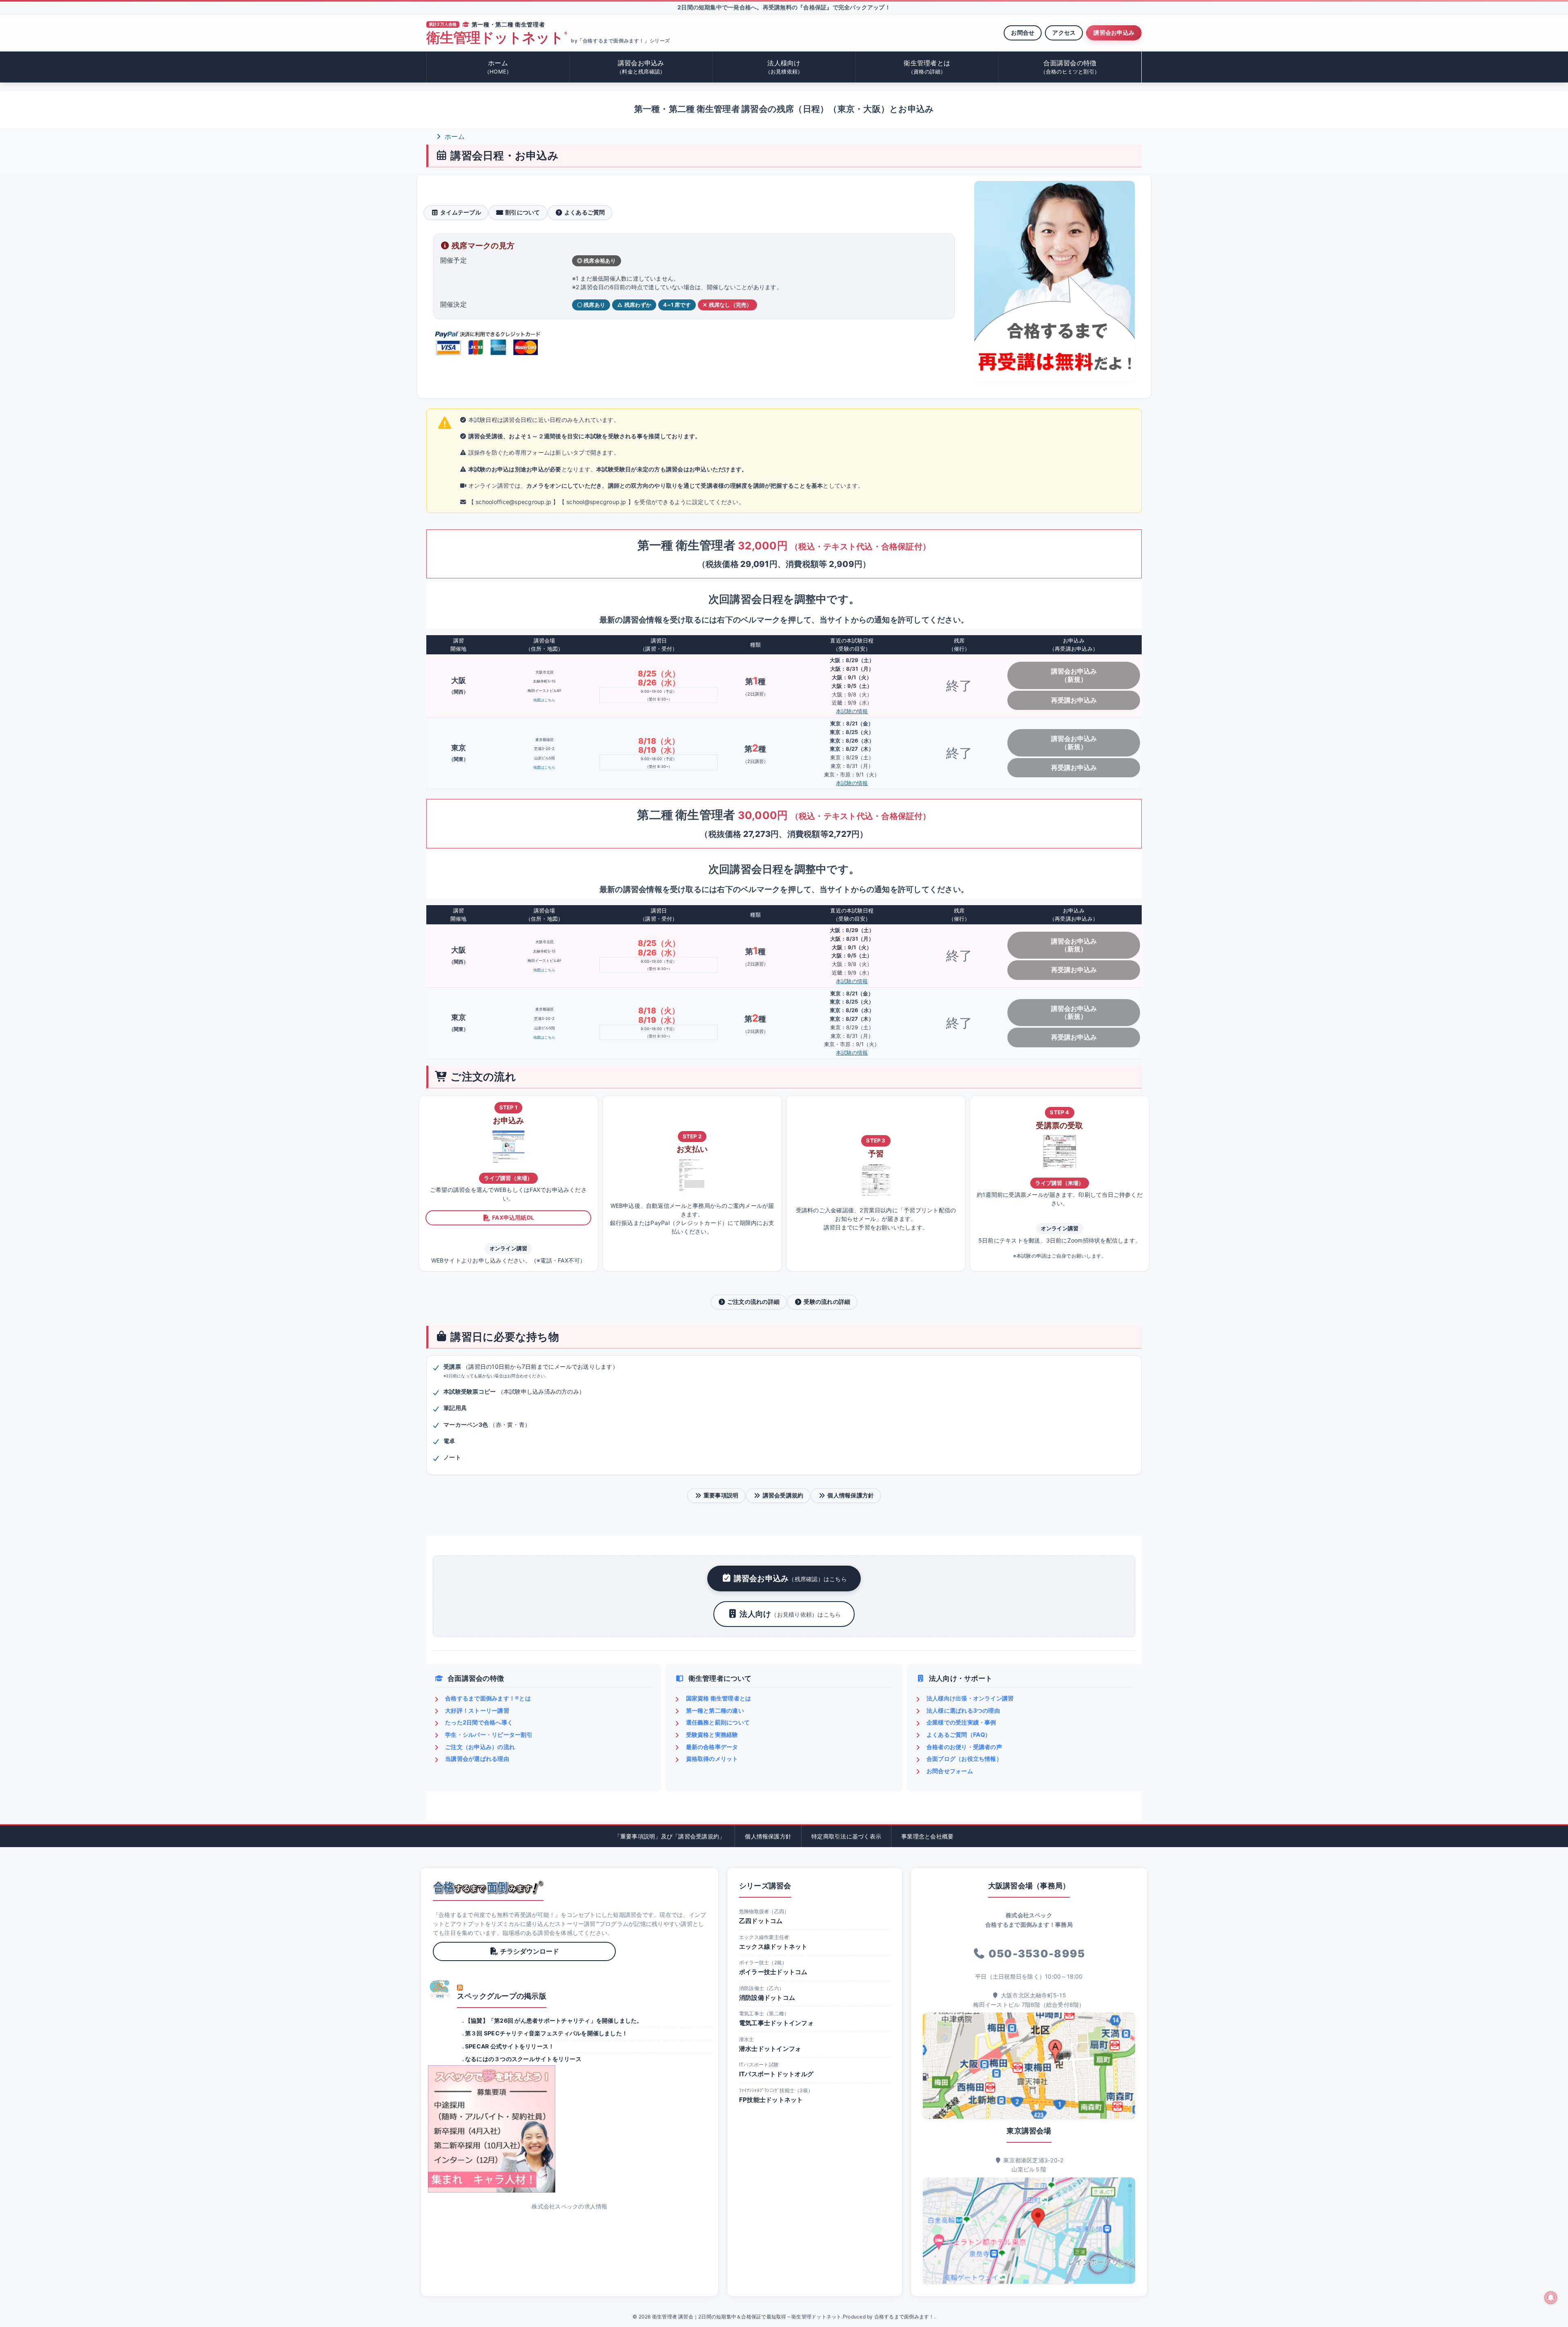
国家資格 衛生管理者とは (719, 1698)
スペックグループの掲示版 (502, 1996)
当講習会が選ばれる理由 (477, 1759)
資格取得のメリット (712, 1759)
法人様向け (784, 67)
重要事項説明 (721, 1495)
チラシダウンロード (530, 1951)
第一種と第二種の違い (715, 1710)
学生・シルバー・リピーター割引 (489, 1735)
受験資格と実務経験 (712, 1735)
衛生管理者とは (927, 67)
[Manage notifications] (1551, 2298)
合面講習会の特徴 (1070, 67)
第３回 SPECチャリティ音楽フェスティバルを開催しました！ (546, 2033)
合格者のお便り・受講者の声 (964, 1747)
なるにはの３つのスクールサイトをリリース (523, 2059)
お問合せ (1023, 32)
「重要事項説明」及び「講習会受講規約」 (670, 1836)
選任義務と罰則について (718, 1722)
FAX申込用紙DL (513, 1217)
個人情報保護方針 (851, 1495)
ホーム (498, 67)
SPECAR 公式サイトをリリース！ (510, 2046)
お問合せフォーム (950, 1771)
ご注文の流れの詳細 (753, 1302)
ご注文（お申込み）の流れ (480, 1747)
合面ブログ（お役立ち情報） (964, 1759)
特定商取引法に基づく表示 (846, 1836)
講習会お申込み (1114, 32)
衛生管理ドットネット (497, 38)
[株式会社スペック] (440, 1989)
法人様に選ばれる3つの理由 (963, 1710)
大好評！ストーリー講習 (477, 1710)
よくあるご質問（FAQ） (959, 1735)
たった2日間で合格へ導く (479, 1722)
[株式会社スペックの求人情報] (570, 2129)
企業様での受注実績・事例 (961, 1722)
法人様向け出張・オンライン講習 (970, 1698)
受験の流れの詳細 (827, 1302)
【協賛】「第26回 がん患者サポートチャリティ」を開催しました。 (554, 2020)
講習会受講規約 (783, 1495)
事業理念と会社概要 (927, 1836)
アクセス (1064, 32)
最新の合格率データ (712, 1747)
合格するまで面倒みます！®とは (488, 1698)
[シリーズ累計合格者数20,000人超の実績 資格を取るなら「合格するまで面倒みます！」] (488, 1887)
